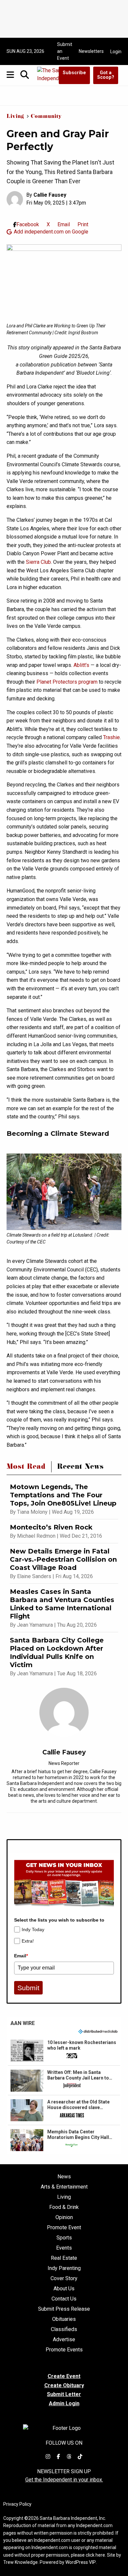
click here (95, 2555)
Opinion (64, 2217)
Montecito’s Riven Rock (51, 1527)
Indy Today (33, 1929)
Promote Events (64, 2350)
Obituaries (64, 2319)
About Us (64, 2289)
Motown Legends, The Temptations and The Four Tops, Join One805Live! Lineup (63, 1495)
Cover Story (64, 2279)
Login (116, 52)
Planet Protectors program (67, 682)
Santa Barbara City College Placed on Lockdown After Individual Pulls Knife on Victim (57, 1652)
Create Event (64, 2376)
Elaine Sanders (34, 1576)
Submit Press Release (64, 2309)
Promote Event (64, 2228)
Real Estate (64, 2258)
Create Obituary (64, 2385)
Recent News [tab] (80, 1468)
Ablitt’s (81, 665)
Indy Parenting (64, 2268)
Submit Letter (64, 2394)
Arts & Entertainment (64, 2187)
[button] (64, 2051)
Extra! (28, 1941)
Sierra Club (38, 562)
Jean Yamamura (35, 1625)
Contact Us (64, 2299)
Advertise (64, 2340)
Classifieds (64, 2329)
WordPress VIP (81, 2562)
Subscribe (74, 73)
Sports (64, 2238)
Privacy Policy (17, 2504)
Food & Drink (64, 2207)
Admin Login (64, 2404)
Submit (28, 1988)
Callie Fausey (50, 195)
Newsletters (91, 51)
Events (64, 2248)
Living (15, 117)
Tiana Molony (32, 1512)
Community (46, 117)
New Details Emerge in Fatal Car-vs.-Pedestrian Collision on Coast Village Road (63, 1559)
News (64, 2177)
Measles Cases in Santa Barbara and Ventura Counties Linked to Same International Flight (62, 1604)
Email (21, 1956)
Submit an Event (65, 51)
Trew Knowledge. (21, 2562)
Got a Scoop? (106, 75)
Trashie (111, 737)
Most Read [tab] (26, 1468)
